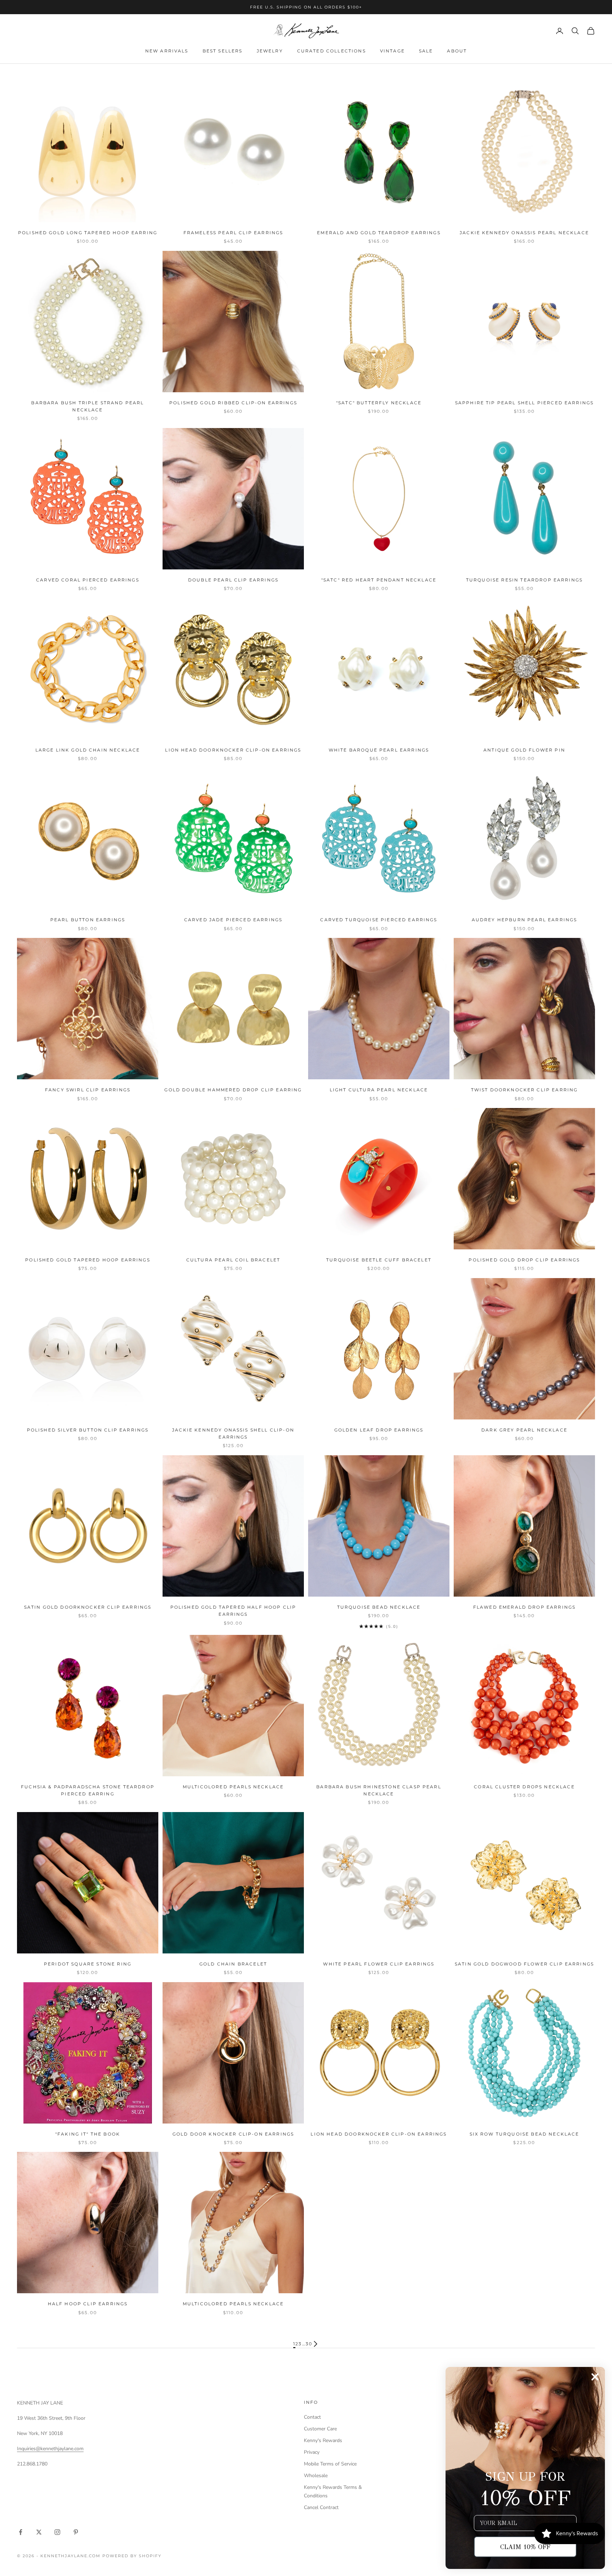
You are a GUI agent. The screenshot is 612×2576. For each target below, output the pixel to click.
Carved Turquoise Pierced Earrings (379, 920)
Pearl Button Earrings (88, 920)
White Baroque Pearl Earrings (379, 750)
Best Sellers (223, 51)
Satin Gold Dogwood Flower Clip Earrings (524, 1964)
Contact (312, 2417)
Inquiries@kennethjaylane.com (50, 2449)
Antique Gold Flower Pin (524, 750)
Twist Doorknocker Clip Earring (525, 1090)
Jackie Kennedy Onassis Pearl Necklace (524, 233)
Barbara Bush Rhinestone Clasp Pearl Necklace (379, 1790)
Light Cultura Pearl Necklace (379, 1090)
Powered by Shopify (132, 2556)
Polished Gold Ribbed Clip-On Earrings (233, 403)
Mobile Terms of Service (330, 2464)
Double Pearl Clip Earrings (233, 580)
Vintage (392, 51)
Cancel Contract (321, 2507)
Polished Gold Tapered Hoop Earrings (88, 1260)
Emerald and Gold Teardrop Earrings (379, 233)
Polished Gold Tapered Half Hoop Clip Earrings (233, 1611)
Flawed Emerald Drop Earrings (524, 1607)
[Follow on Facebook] (21, 2532)
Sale (426, 51)
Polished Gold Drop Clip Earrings (524, 1260)
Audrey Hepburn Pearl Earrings (525, 920)
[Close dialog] (595, 2377)
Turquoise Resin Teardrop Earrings (524, 580)
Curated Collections (331, 51)
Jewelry (270, 51)
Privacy (312, 2452)
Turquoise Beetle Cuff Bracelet (379, 1260)
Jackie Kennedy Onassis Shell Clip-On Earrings (233, 1433)
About (457, 51)
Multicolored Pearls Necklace (233, 1787)
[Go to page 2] (316, 2344)
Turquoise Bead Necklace (379, 1607)
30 (309, 2344)
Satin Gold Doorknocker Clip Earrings (88, 1607)
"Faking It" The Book (88, 2134)
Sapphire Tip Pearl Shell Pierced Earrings (525, 403)
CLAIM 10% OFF (525, 2547)
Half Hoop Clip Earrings (88, 2304)
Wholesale (316, 2476)
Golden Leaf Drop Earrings (379, 1430)
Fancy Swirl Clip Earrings (88, 1090)
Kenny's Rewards (323, 2440)
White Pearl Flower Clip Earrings (379, 1964)
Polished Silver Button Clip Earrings (88, 1430)
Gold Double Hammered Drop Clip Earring (233, 1090)
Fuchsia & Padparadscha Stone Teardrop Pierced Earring (88, 1790)
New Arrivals (167, 51)
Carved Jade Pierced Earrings (233, 920)
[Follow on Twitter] (39, 2532)
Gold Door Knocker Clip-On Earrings (233, 2134)
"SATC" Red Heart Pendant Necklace (379, 580)
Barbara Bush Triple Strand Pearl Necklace (87, 406)
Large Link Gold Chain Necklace (88, 750)
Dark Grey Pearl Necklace (524, 1430)
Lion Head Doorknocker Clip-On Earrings (233, 750)
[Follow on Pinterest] (76, 2532)
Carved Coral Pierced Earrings (88, 580)
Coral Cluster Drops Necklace (524, 1787)
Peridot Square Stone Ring (88, 1964)
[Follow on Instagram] (57, 2532)
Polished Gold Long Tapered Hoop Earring (88, 233)
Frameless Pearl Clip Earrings (233, 233)
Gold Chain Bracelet (233, 1964)
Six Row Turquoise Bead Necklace (525, 2134)
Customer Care (320, 2429)
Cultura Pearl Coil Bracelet (233, 1260)
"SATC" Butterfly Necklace (379, 403)
